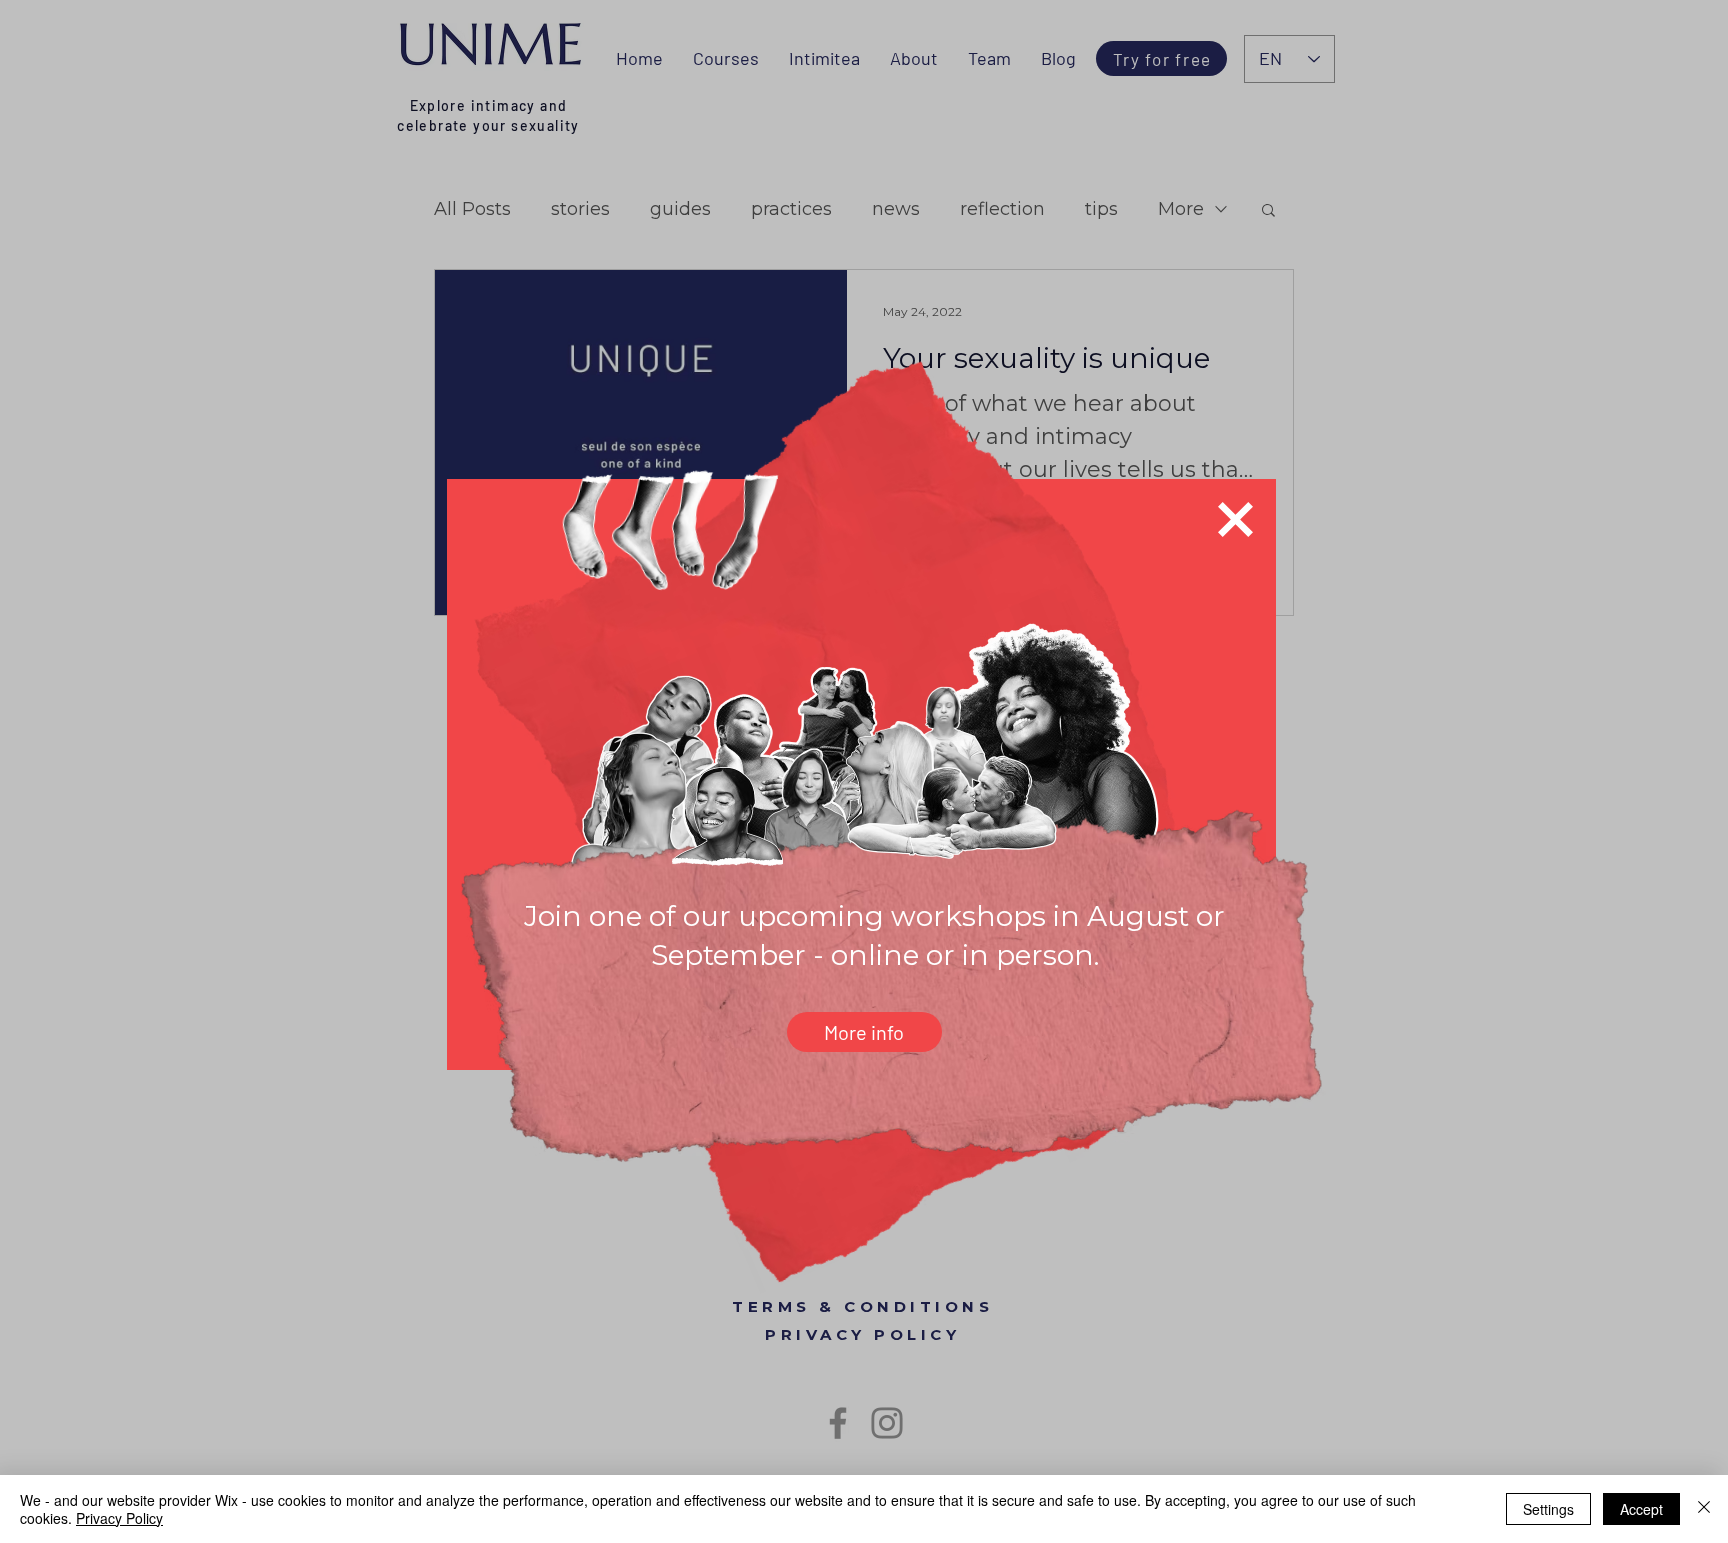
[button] (1235, 519)
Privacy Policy (119, 1518)
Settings (1548, 1509)
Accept (1641, 1509)
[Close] (1704, 1509)
